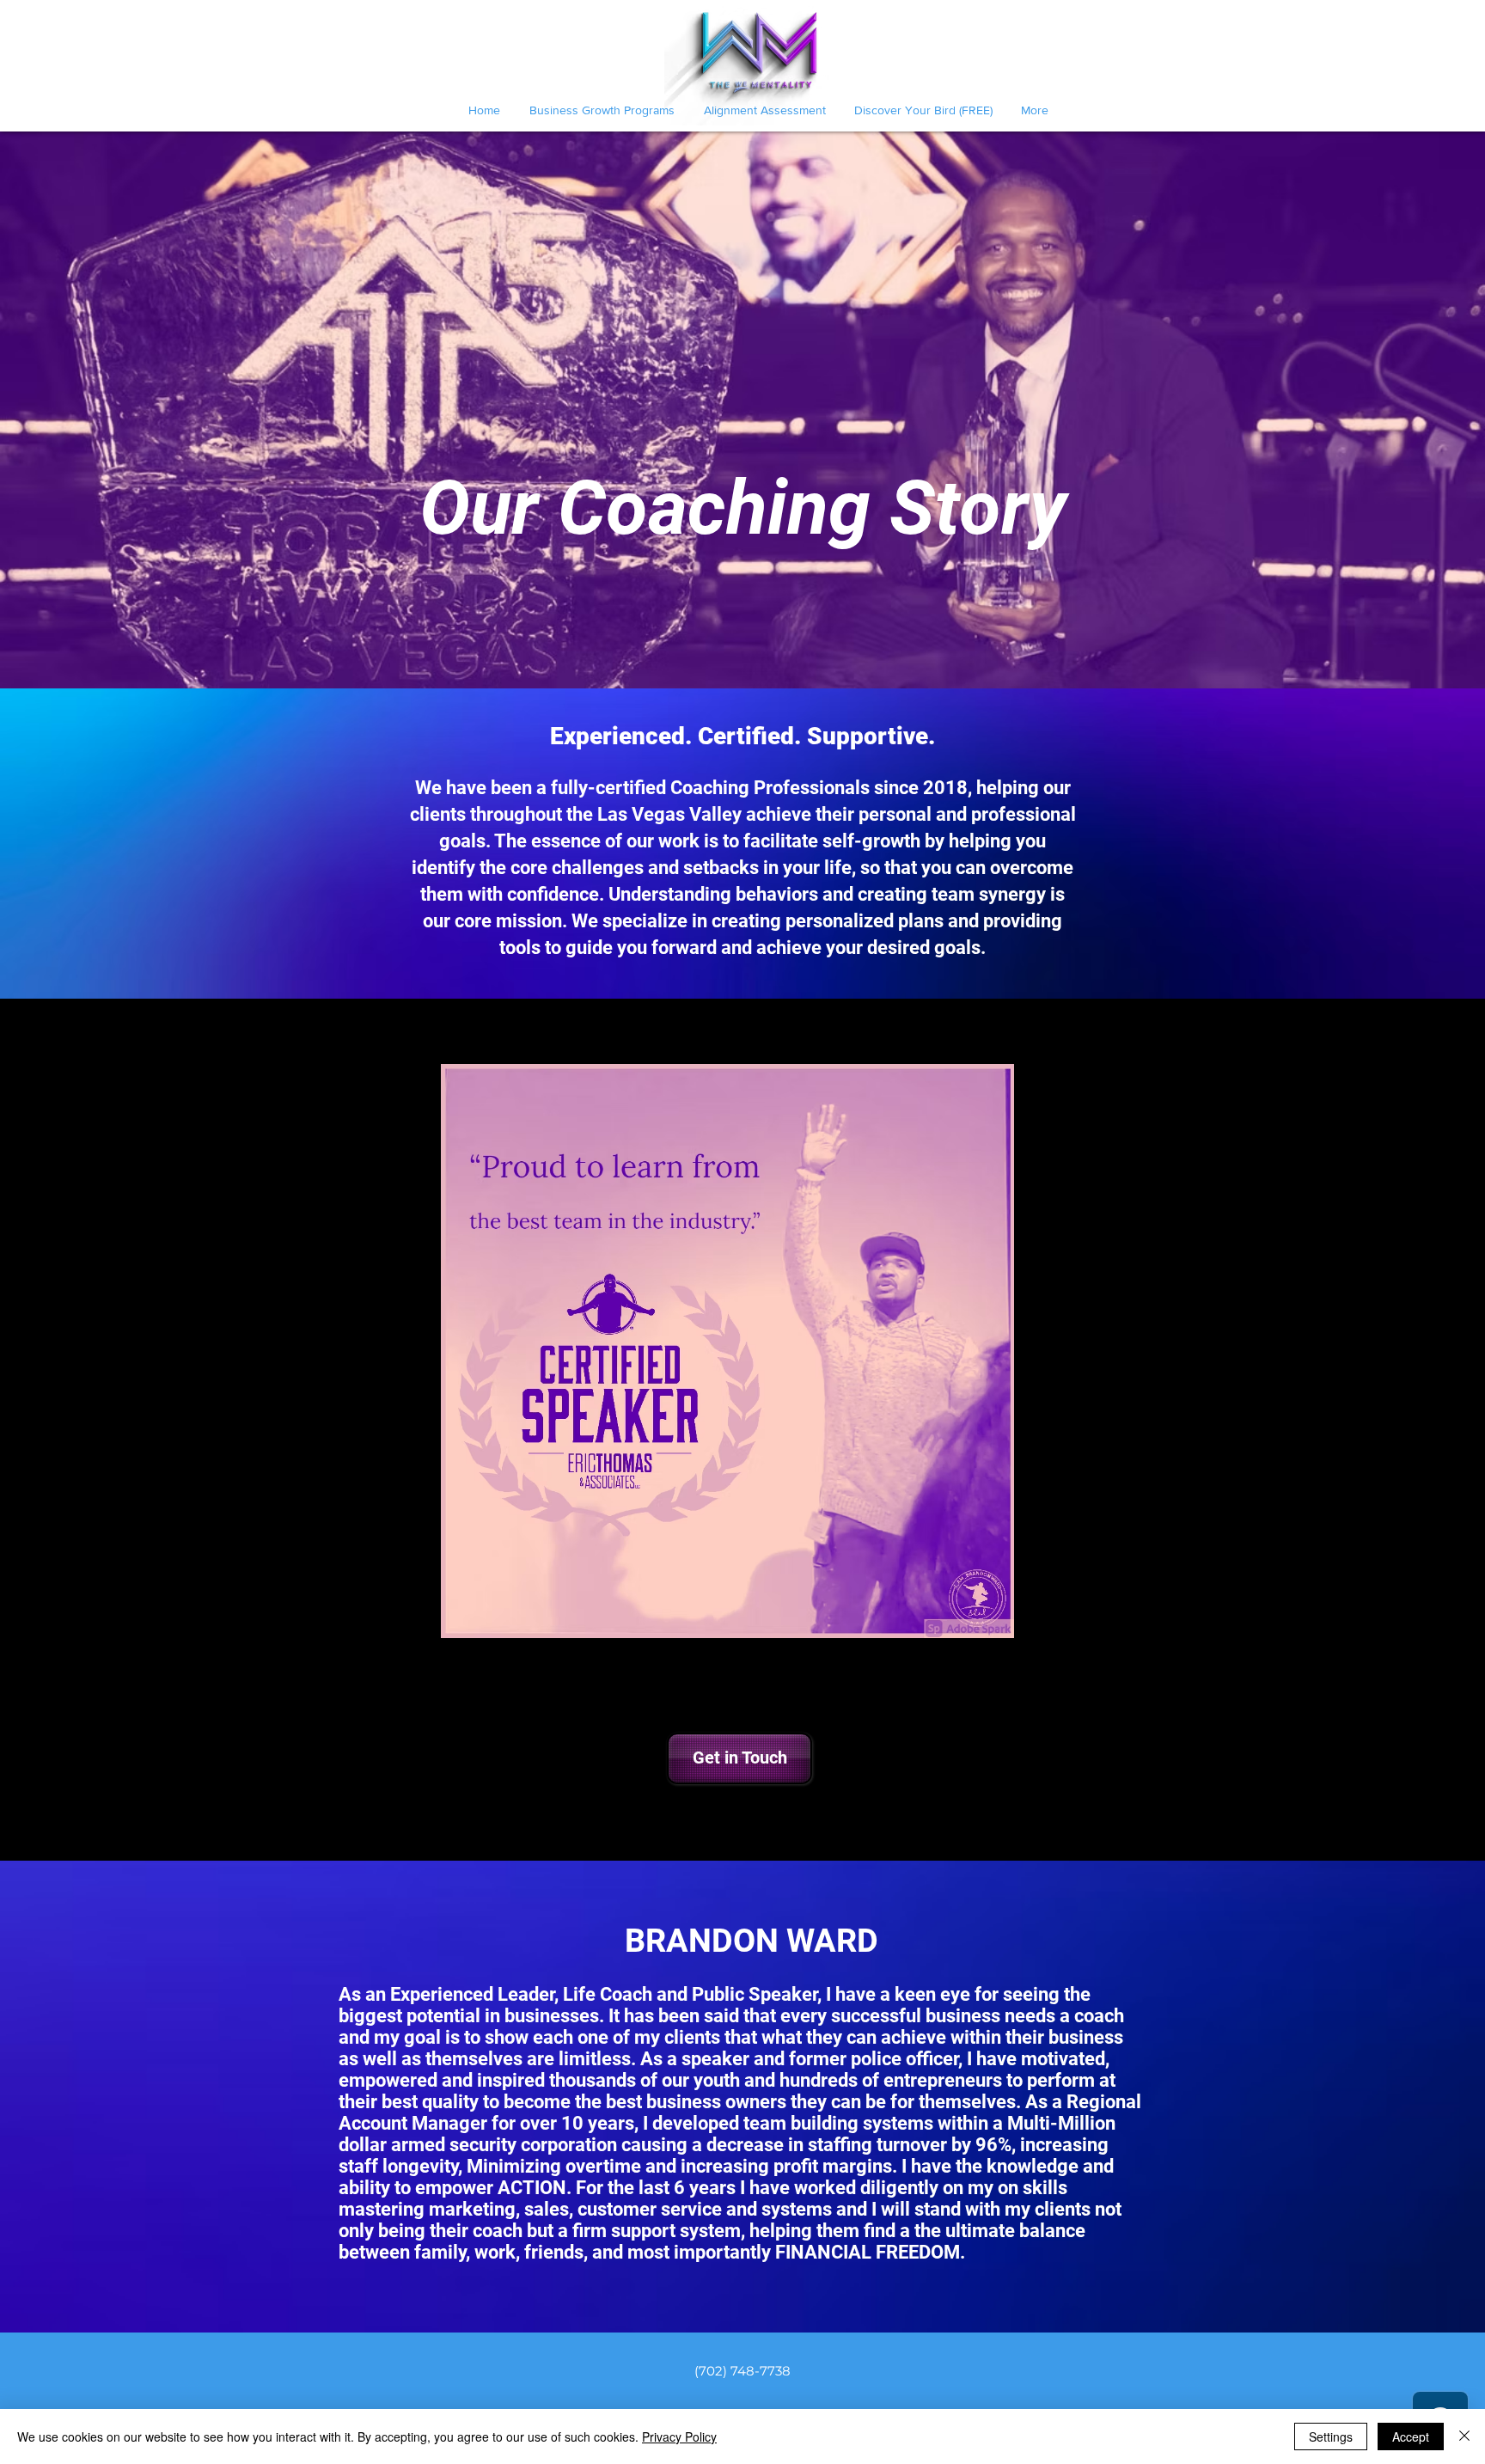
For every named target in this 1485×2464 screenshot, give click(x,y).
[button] (738, 1758)
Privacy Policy (679, 2436)
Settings (1331, 2436)
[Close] (1464, 2436)
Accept (1411, 2436)
